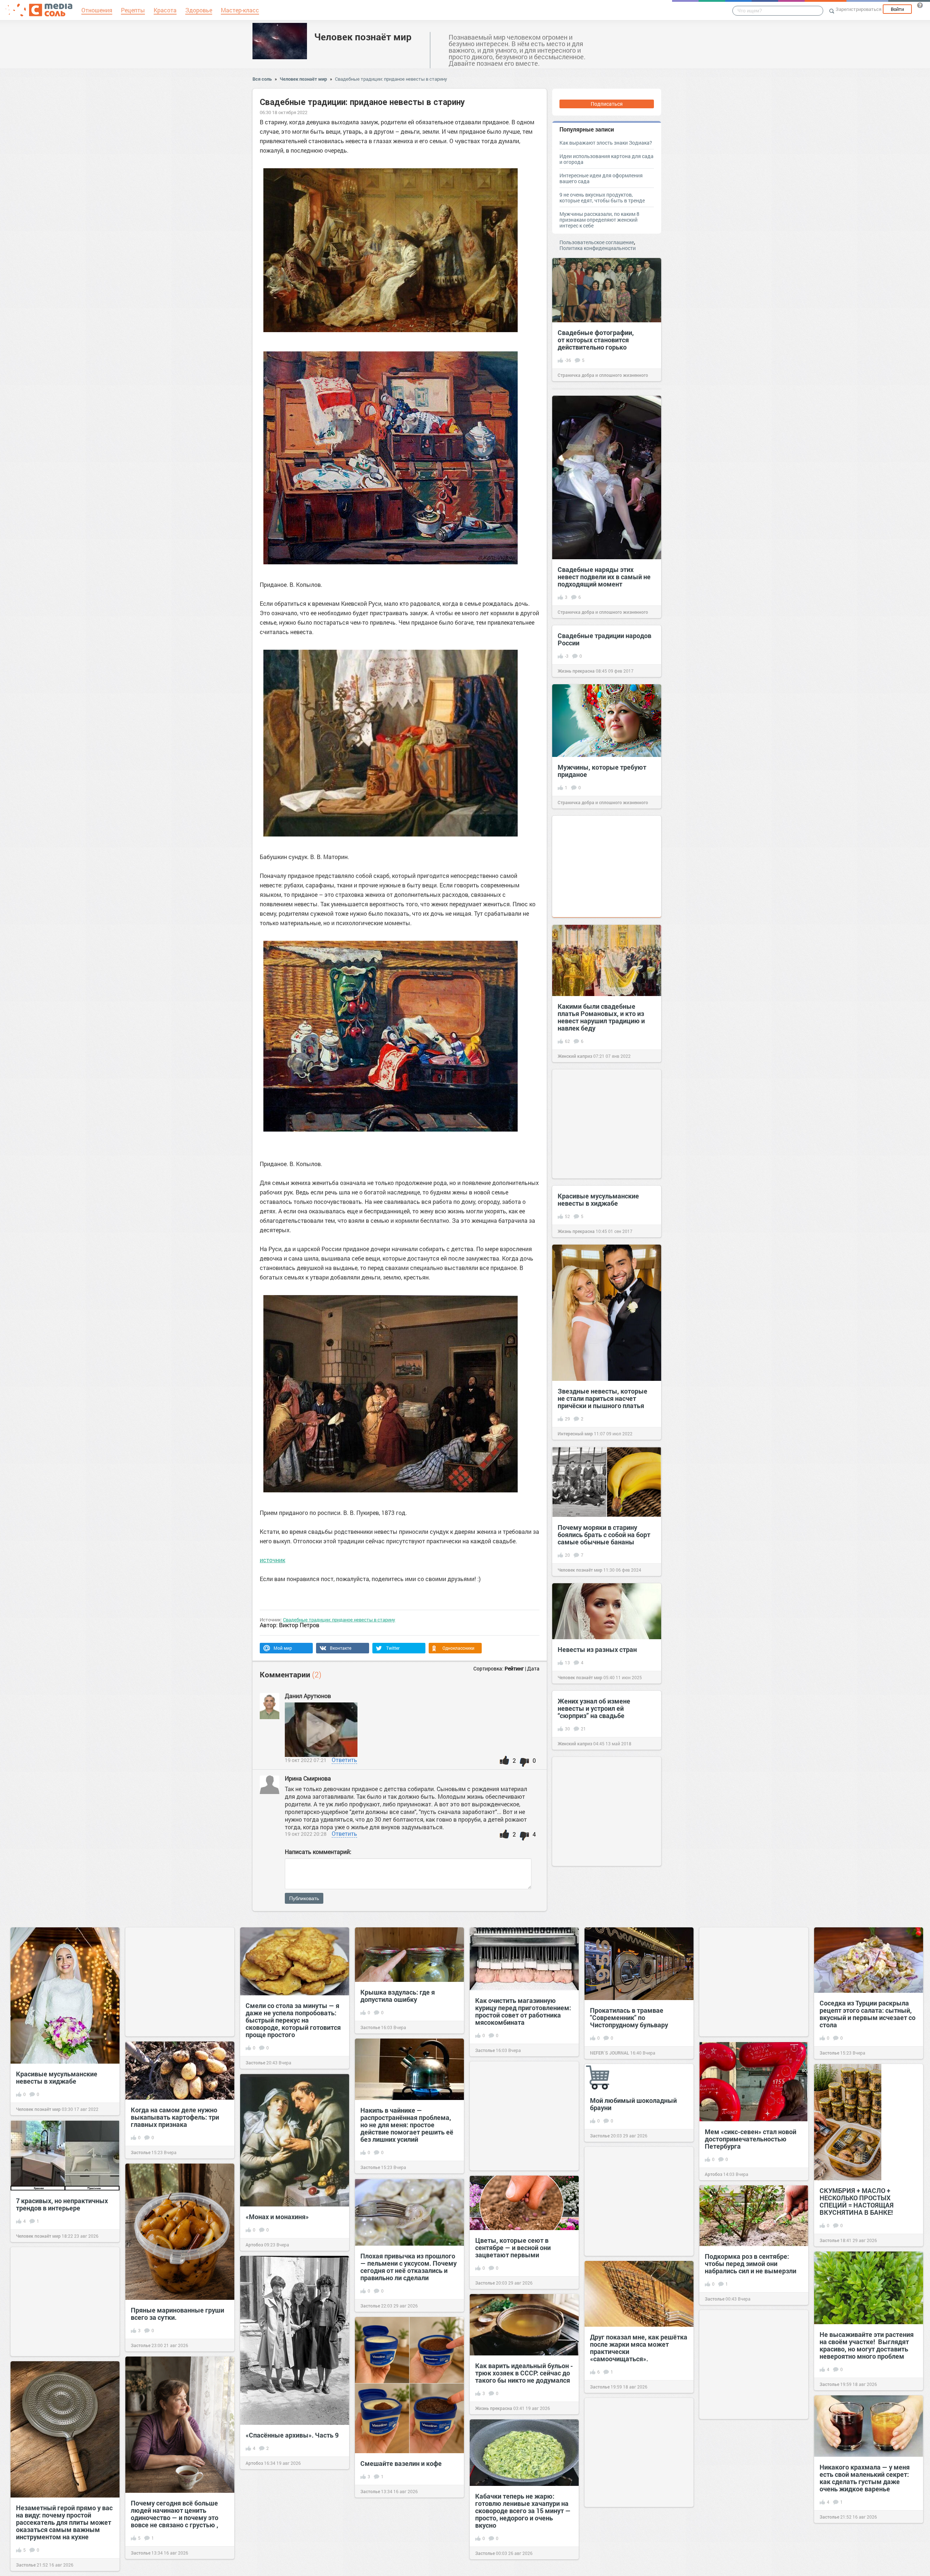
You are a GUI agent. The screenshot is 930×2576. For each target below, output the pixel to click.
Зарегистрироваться (858, 9)
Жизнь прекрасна (576, 671)
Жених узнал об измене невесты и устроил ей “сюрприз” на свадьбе (594, 1708)
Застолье (255, 2063)
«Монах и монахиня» (277, 2217)
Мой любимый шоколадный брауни (633, 2104)
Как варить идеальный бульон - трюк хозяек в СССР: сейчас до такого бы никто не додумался (524, 2373)
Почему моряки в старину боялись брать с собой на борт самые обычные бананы (604, 1535)
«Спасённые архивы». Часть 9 (292, 2435)
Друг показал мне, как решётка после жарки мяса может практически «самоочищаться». (639, 2348)
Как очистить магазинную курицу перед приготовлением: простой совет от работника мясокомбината (523, 2011)
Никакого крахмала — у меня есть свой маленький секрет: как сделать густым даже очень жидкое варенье (865, 2478)
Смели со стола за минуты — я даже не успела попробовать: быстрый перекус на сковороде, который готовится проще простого (293, 2020)
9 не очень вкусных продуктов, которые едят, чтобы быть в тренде (602, 197)
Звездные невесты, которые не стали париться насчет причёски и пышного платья (603, 1398)
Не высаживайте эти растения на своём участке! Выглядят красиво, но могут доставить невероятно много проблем (867, 2345)
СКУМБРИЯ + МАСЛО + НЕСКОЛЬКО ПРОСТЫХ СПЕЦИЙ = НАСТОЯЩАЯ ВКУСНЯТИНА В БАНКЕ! (857, 2201)
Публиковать (304, 1898)
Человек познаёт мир (363, 37)
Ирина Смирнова (309, 1778)
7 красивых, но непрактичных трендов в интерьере (62, 2204)
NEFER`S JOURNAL (610, 2053)
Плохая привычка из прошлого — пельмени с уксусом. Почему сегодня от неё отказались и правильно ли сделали (409, 2267)
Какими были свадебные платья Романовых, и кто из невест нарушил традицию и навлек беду (601, 1017)
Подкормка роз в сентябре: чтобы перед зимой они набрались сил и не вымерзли (751, 2263)
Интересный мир (575, 1434)
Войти (897, 9)
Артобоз (713, 2174)
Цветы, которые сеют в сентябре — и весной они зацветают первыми (513, 2248)
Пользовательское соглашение (597, 242)
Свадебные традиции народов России (604, 639)
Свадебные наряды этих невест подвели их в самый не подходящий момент (604, 577)
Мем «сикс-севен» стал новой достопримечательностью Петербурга (751, 2139)
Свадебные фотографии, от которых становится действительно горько (596, 340)
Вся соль (262, 79)
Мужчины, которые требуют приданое (602, 771)
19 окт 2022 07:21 (306, 1760)
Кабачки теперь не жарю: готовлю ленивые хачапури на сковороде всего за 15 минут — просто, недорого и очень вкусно (523, 2511)
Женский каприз (575, 1056)
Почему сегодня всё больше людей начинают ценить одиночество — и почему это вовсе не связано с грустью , (175, 2514)
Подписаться (607, 104)
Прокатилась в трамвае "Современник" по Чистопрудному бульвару (629, 2017)
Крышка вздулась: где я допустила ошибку (398, 1996)
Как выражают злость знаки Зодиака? (606, 143)
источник (272, 1560)
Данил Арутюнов (308, 1696)
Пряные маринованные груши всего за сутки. (177, 2314)
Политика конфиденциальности (598, 248)
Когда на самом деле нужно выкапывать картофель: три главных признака (175, 2117)
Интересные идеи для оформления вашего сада (601, 178)
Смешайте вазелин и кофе (401, 2463)
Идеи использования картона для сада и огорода (606, 159)
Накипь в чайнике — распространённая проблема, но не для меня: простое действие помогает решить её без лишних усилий (407, 2125)
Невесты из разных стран (597, 1649)
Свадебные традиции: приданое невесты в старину (391, 79)
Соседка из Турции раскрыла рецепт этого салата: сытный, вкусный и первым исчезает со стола (868, 2014)
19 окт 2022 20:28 (306, 1834)
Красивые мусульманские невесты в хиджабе (598, 1200)
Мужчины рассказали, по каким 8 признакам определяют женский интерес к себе (599, 220)
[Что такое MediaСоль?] (920, 5)
